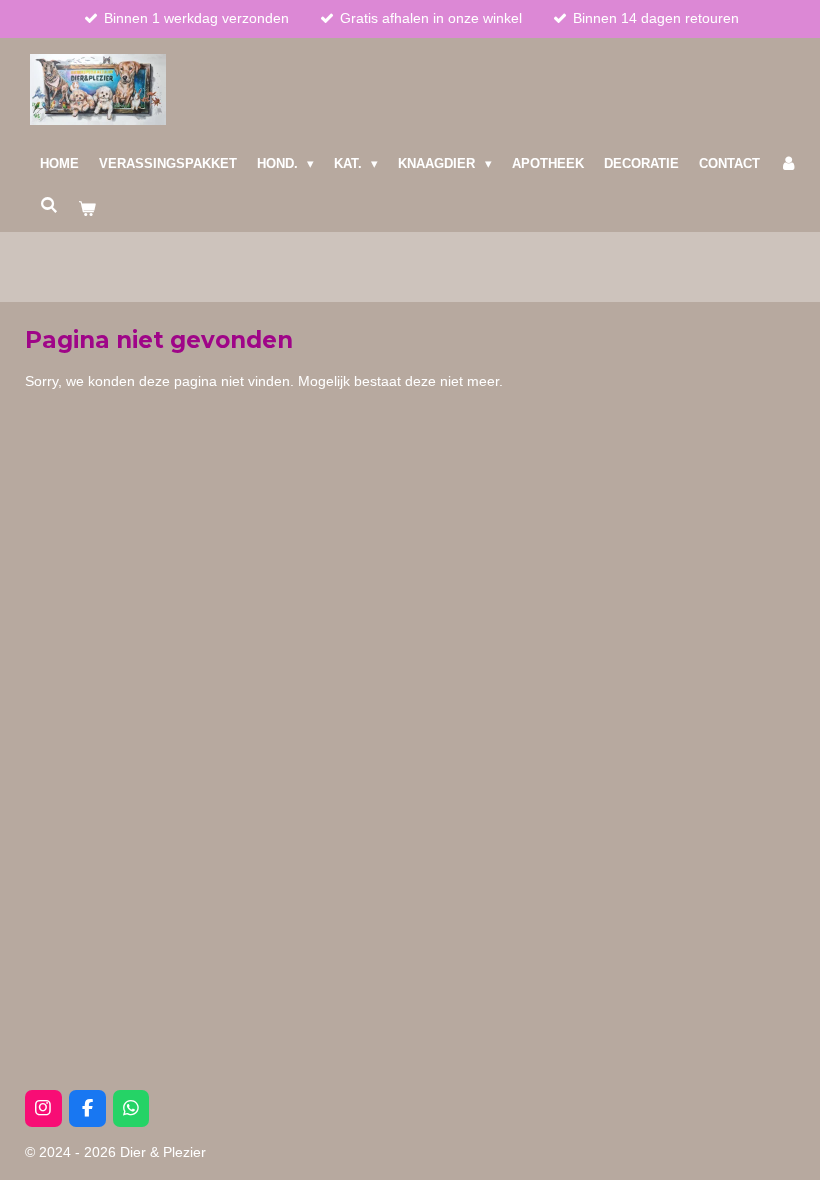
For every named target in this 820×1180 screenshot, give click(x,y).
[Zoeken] (49, 205)
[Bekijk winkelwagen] (87, 209)
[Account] (789, 164)
